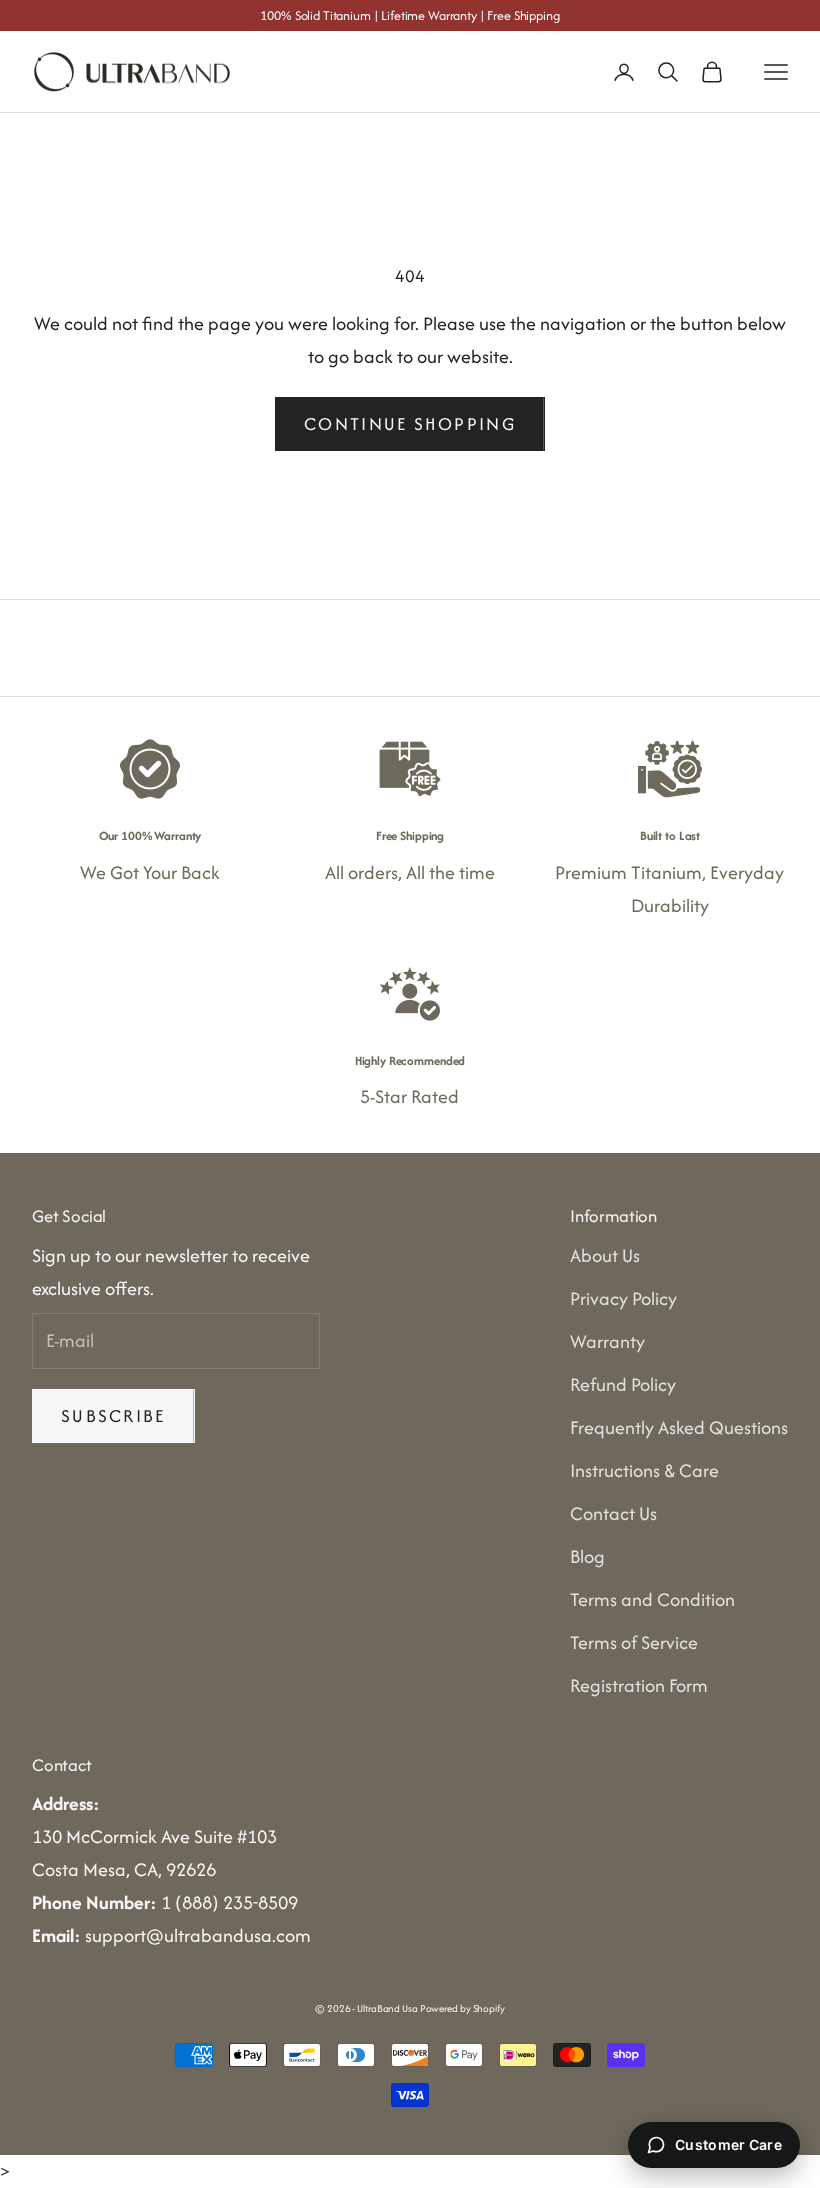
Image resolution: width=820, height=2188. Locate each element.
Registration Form (639, 1685)
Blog (587, 1556)
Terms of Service (634, 1642)
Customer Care (728, 2144)
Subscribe (113, 1415)
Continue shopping (410, 423)
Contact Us (613, 1513)
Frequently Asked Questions (679, 1427)
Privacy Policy (623, 1298)
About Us (605, 1255)
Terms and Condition (652, 1599)
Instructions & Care (644, 1470)
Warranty (607, 1341)
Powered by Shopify (462, 2008)
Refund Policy (623, 1384)
